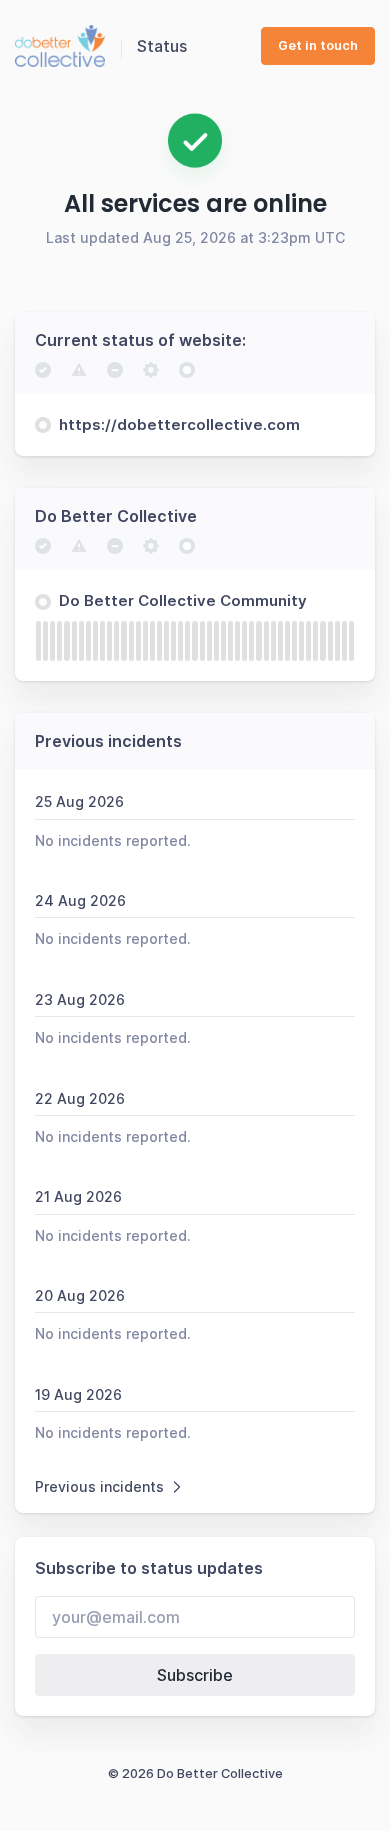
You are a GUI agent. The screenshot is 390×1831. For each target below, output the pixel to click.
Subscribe (195, 1675)
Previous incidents (99, 1486)
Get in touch (318, 45)
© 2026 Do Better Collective (195, 1773)
